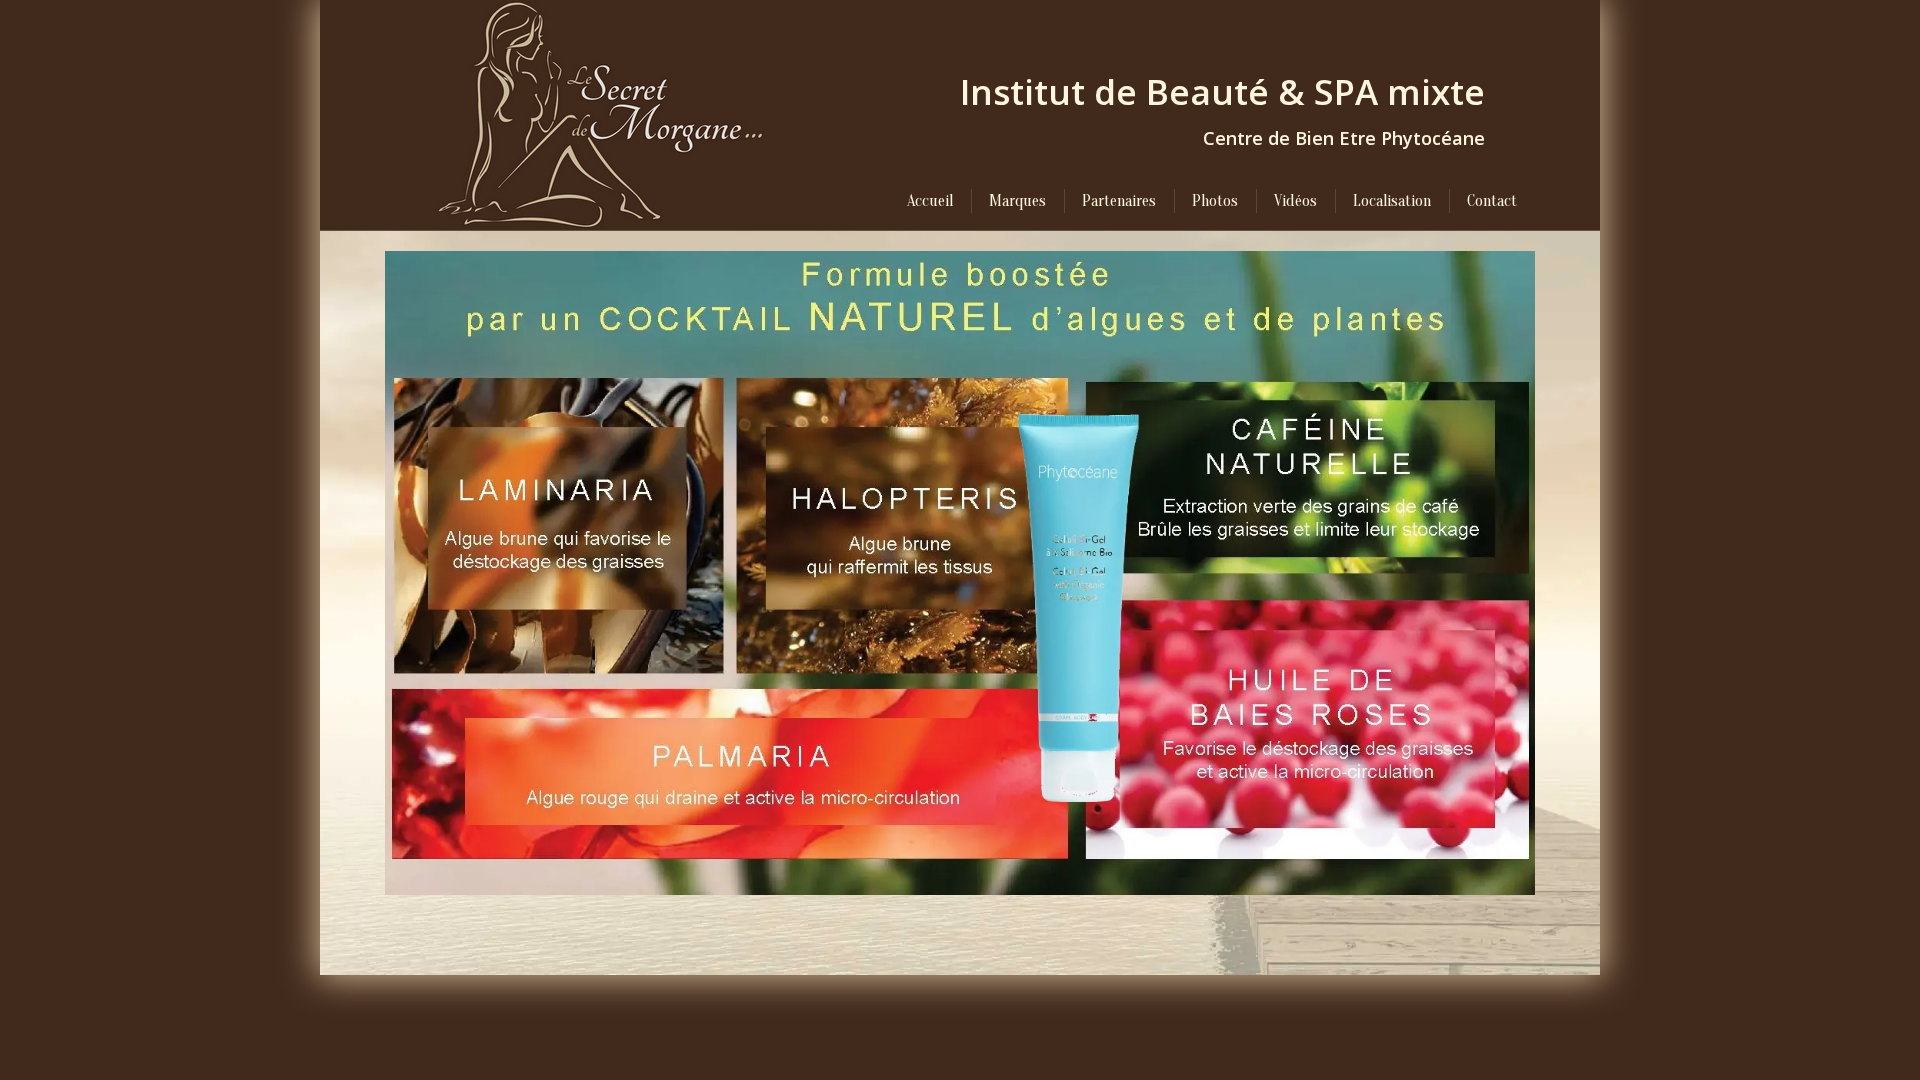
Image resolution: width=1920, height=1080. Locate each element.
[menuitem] (930, 201)
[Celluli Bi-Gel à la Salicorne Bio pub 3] (960, 573)
